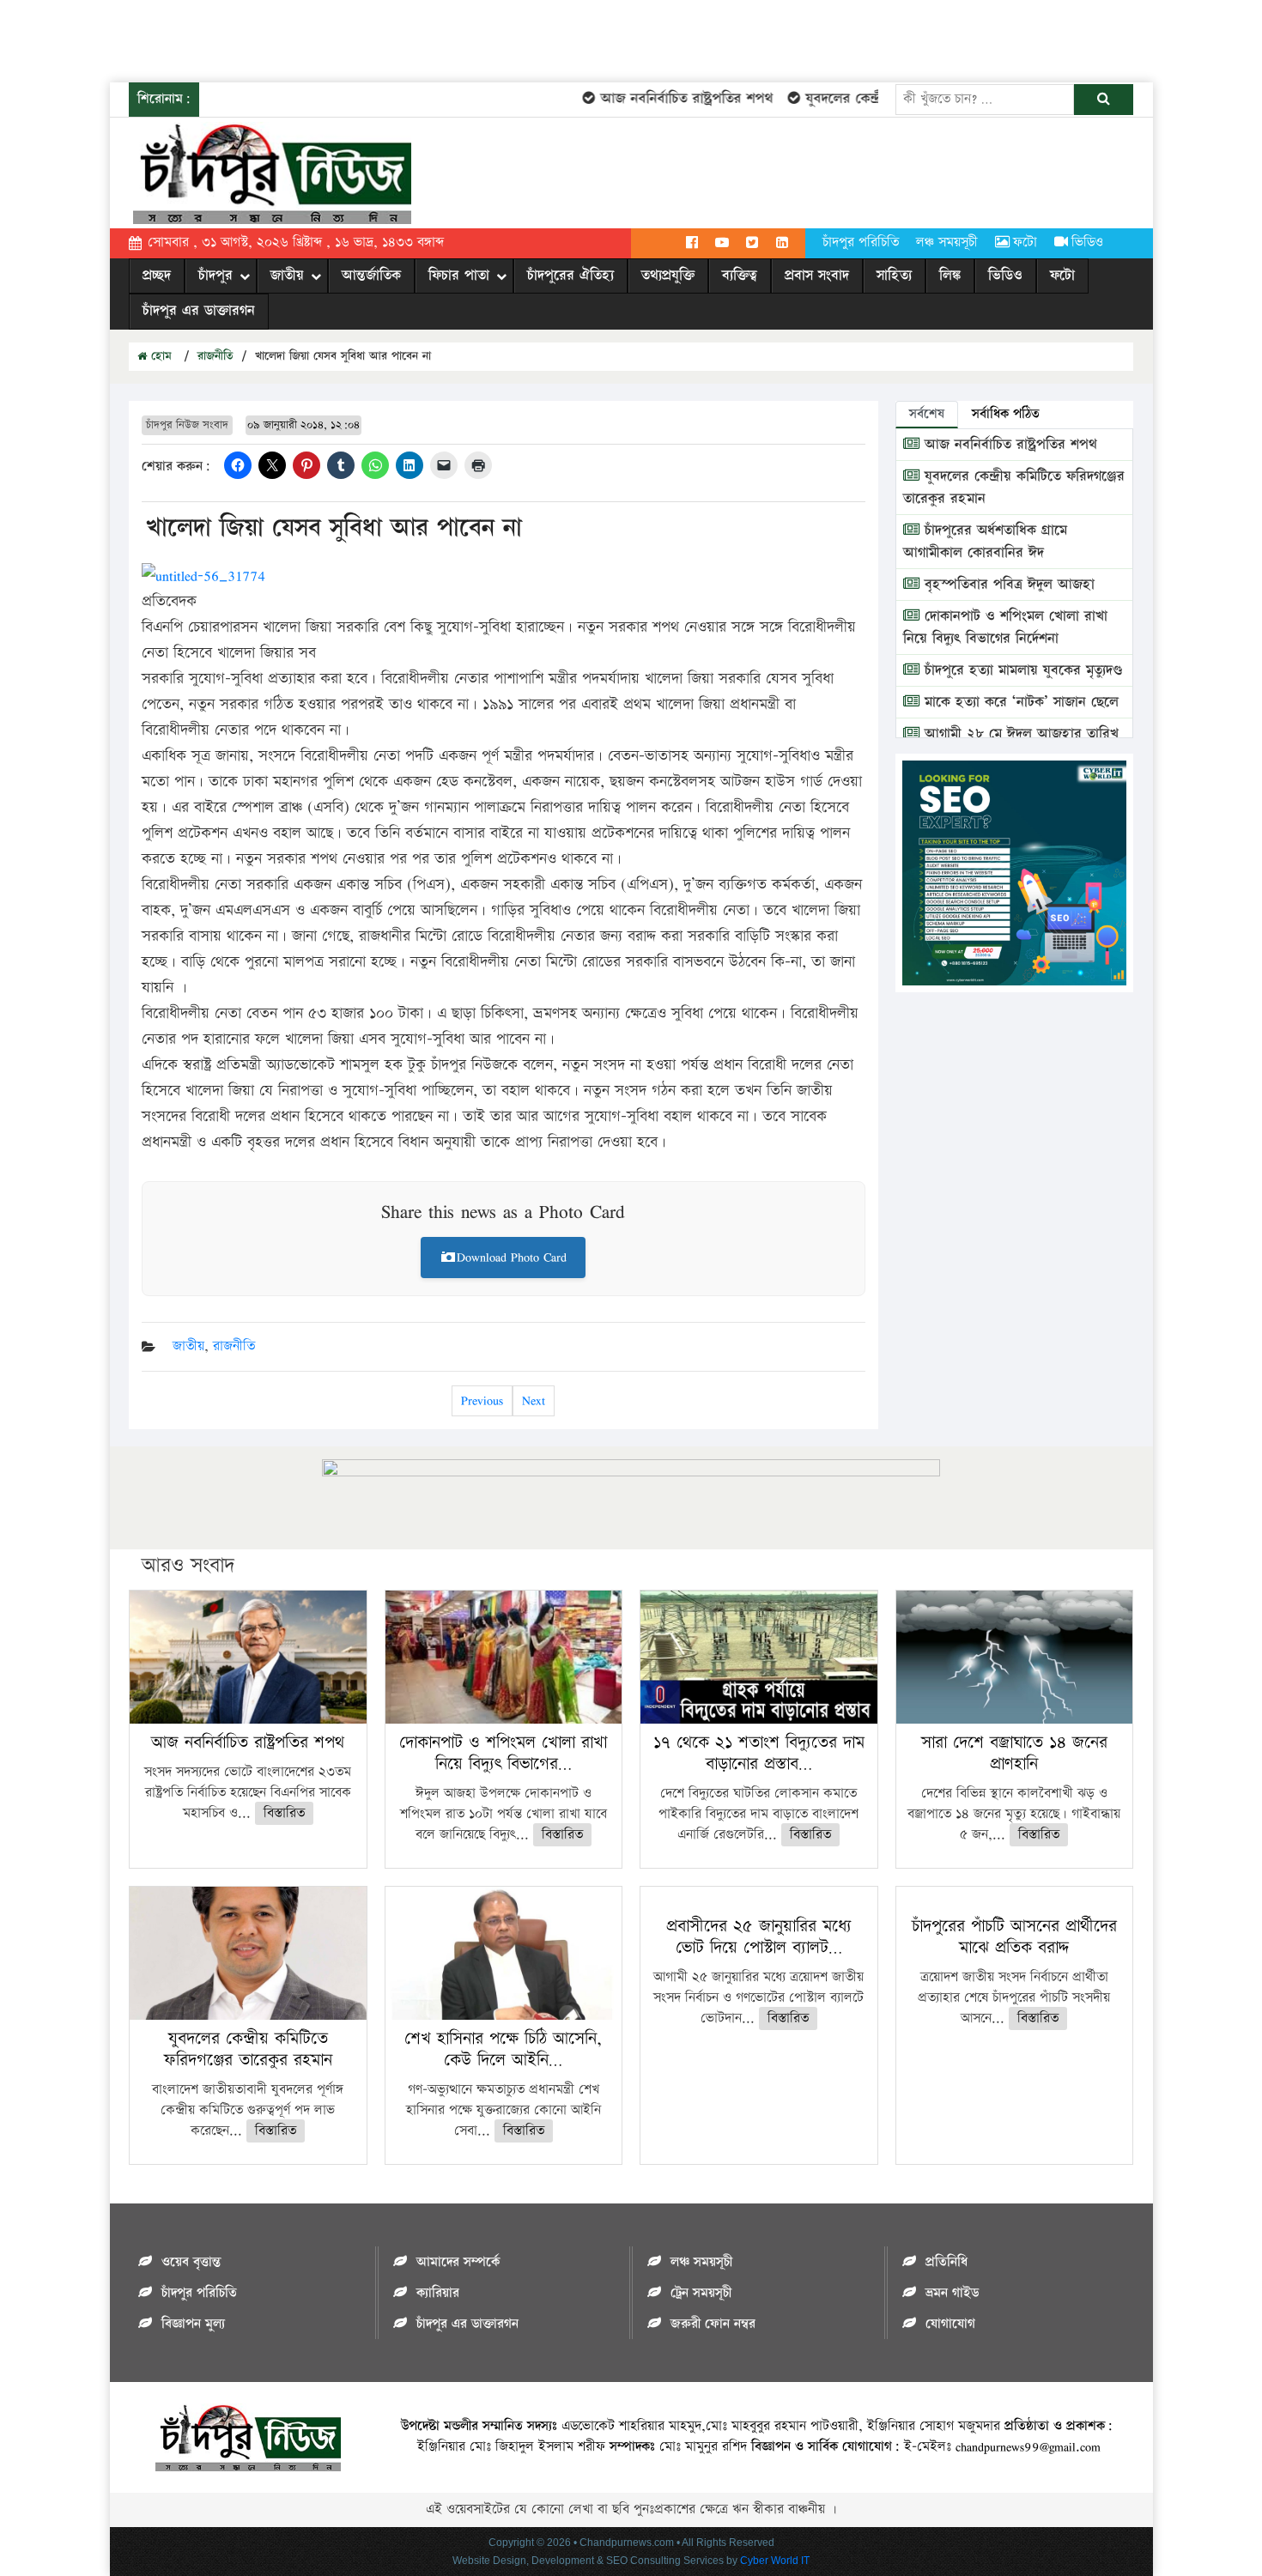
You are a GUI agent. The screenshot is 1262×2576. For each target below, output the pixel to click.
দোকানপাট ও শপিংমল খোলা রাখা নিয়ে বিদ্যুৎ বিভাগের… (503, 1753)
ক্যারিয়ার (438, 2293)
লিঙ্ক (950, 276)
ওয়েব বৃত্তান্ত (191, 2262)
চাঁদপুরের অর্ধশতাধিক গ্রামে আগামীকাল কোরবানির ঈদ (985, 542)
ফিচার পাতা (459, 276)
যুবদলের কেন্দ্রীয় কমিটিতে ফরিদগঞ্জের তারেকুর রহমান (248, 2049)
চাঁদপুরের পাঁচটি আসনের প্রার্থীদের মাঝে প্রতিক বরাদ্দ (1014, 1937)
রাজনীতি (215, 356)
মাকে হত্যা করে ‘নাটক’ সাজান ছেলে (1019, 702)
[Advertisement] (312, 39)
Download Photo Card (512, 1257)
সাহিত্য (894, 276)
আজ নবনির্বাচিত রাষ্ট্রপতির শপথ (658, 99)
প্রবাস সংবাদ (817, 276)
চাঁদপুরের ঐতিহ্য (570, 276)
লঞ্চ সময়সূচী (947, 242)
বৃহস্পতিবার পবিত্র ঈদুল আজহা (1007, 585)
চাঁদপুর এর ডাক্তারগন (199, 311)
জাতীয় (287, 276)
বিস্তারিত (284, 1813)
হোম (159, 356)
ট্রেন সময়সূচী (701, 2293)
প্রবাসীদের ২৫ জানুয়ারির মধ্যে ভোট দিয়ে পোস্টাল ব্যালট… (759, 1937)
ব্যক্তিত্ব (740, 276)
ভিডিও (1087, 242)
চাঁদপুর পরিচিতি (861, 242)
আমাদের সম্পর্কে (458, 2262)
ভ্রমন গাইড (952, 2293)
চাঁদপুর (215, 276)
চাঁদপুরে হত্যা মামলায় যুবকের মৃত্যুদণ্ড (1021, 670)
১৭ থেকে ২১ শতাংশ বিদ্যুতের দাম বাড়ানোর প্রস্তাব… (759, 1753)
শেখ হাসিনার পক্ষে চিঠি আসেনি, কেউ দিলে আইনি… (503, 2049)
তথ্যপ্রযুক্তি (668, 276)
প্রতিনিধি (946, 2262)
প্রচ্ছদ (157, 276)
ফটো (1025, 242)
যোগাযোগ (950, 2324)
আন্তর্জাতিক (371, 276)
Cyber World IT (775, 2561)
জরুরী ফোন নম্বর (713, 2324)
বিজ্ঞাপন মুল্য (193, 2324)
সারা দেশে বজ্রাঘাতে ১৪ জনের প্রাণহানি (1014, 1753)
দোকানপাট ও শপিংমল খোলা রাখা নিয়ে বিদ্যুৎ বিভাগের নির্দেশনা (1005, 627)
